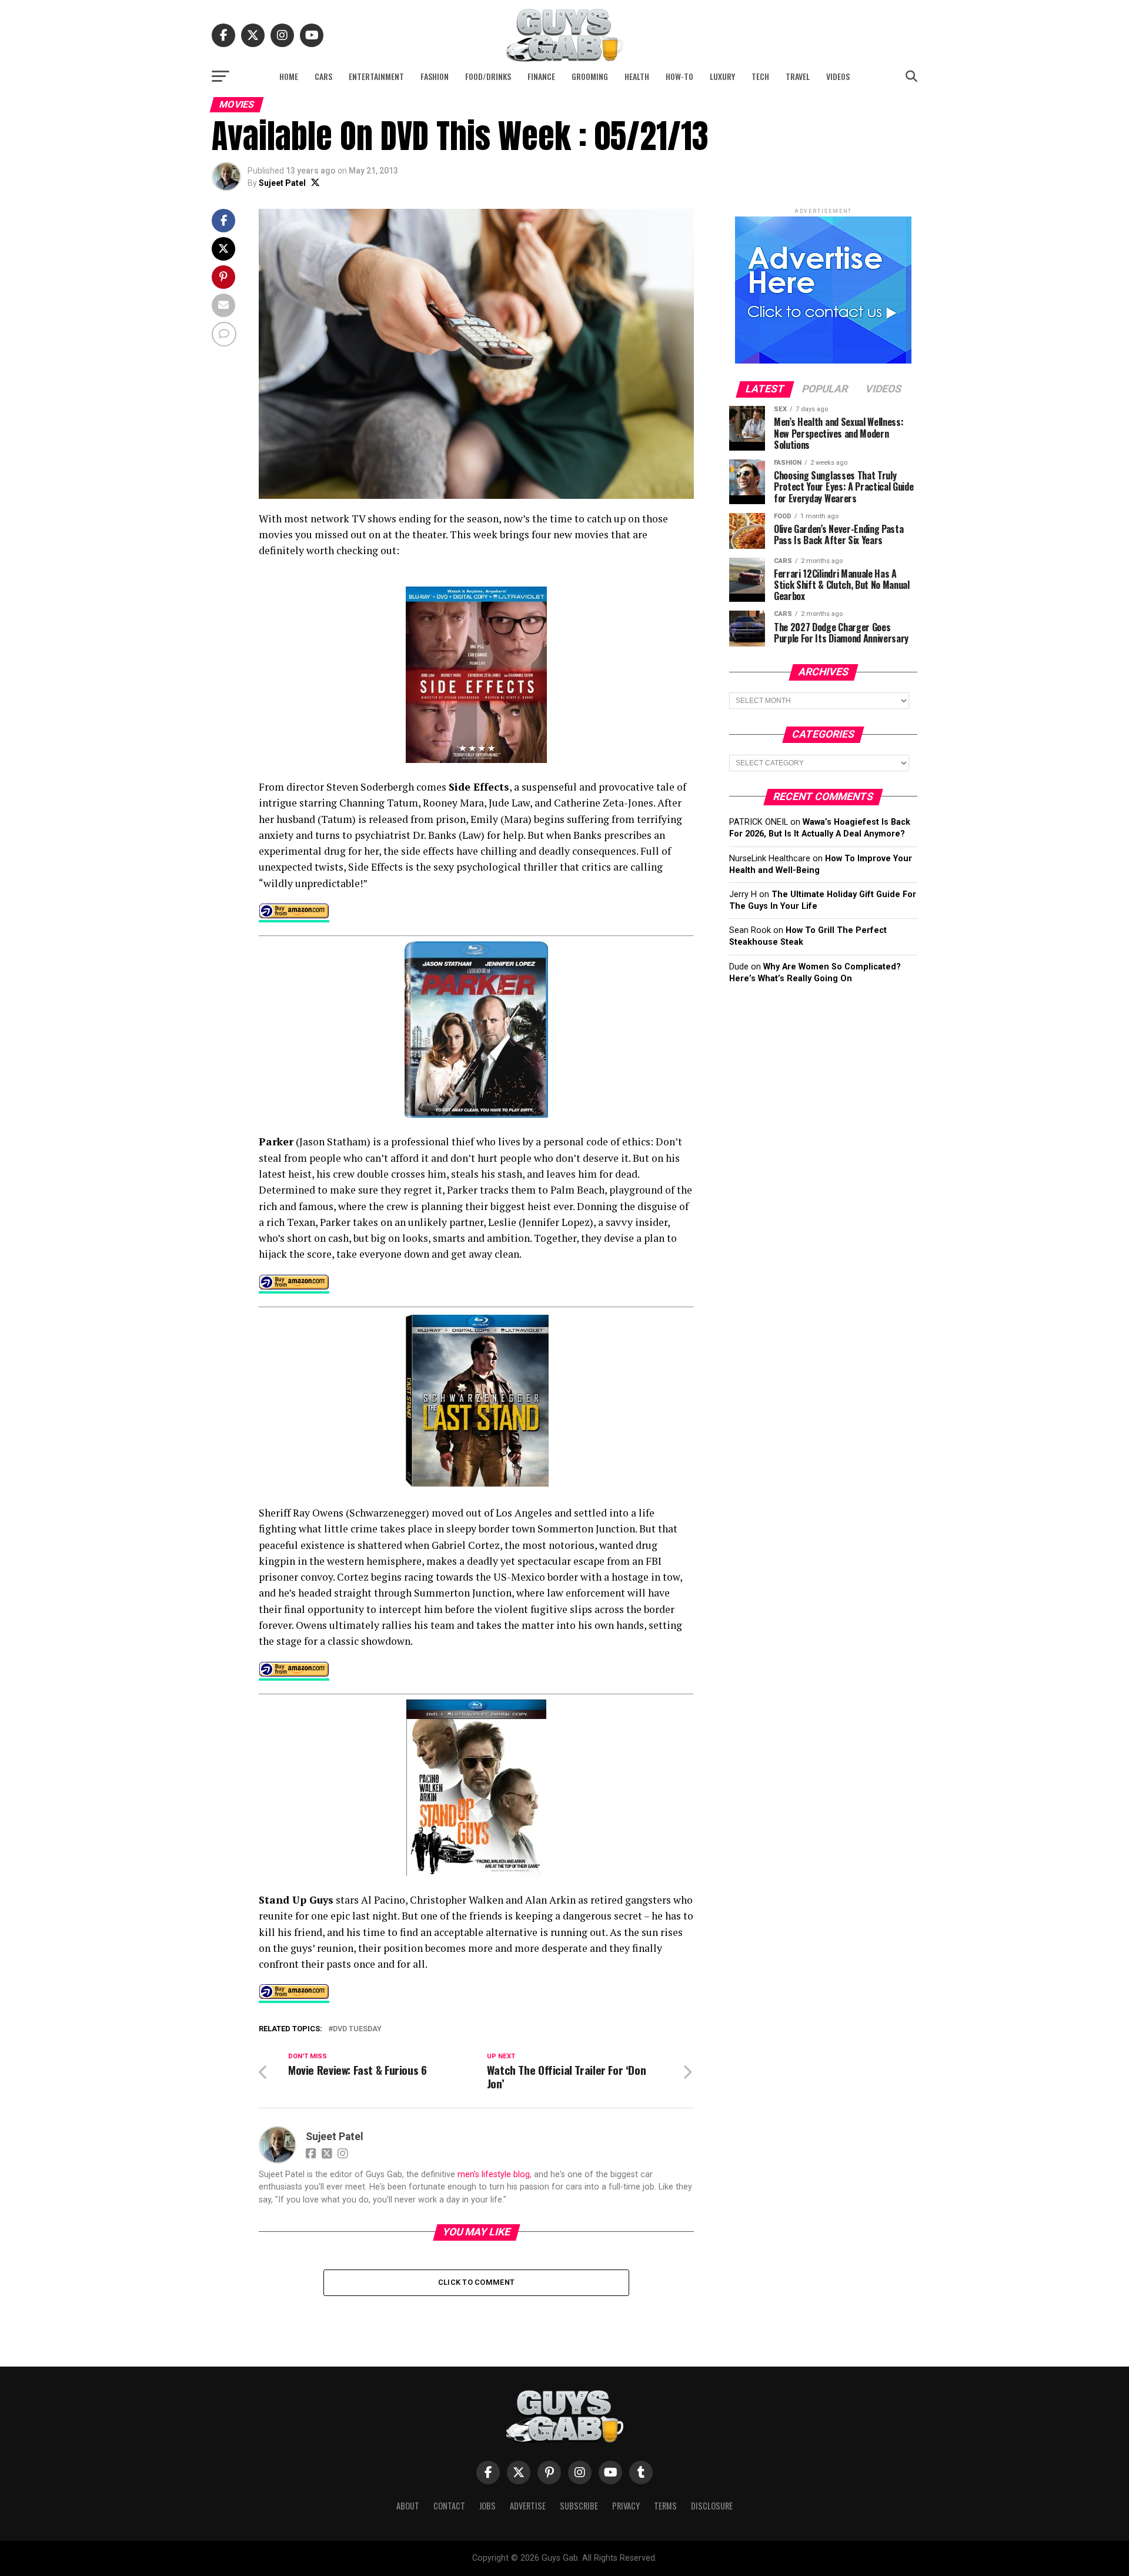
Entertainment (376, 76)
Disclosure (712, 2506)
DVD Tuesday (357, 2029)
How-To (679, 76)
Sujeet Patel (282, 183)
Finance (541, 76)
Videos (838, 76)
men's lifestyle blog (494, 2175)
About (408, 2506)
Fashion (435, 76)
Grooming (590, 76)
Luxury (722, 76)
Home (289, 76)
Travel (798, 76)
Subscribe (579, 2506)
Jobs (487, 2506)
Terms (665, 2506)
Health (637, 76)
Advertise (528, 2506)
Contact (449, 2506)
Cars (323, 76)
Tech (760, 76)
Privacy (626, 2506)
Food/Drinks (488, 76)
